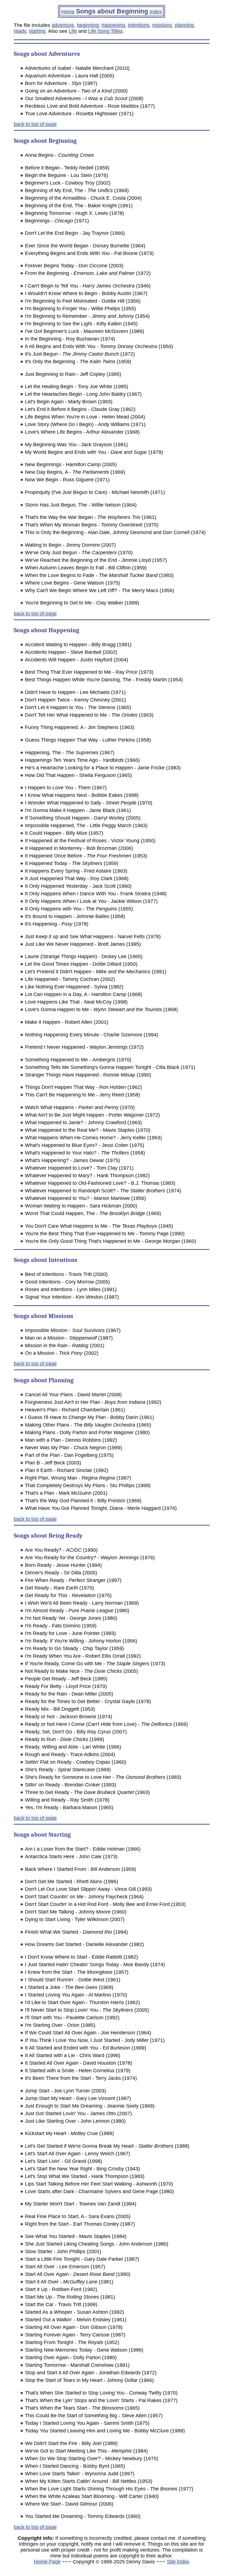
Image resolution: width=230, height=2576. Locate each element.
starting (37, 31)
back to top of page (35, 124)
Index (156, 12)
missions (162, 25)
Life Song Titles (105, 31)
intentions (139, 25)
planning (184, 25)
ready (20, 31)
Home (68, 12)
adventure (63, 25)
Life (73, 31)
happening (113, 25)
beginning (88, 25)
